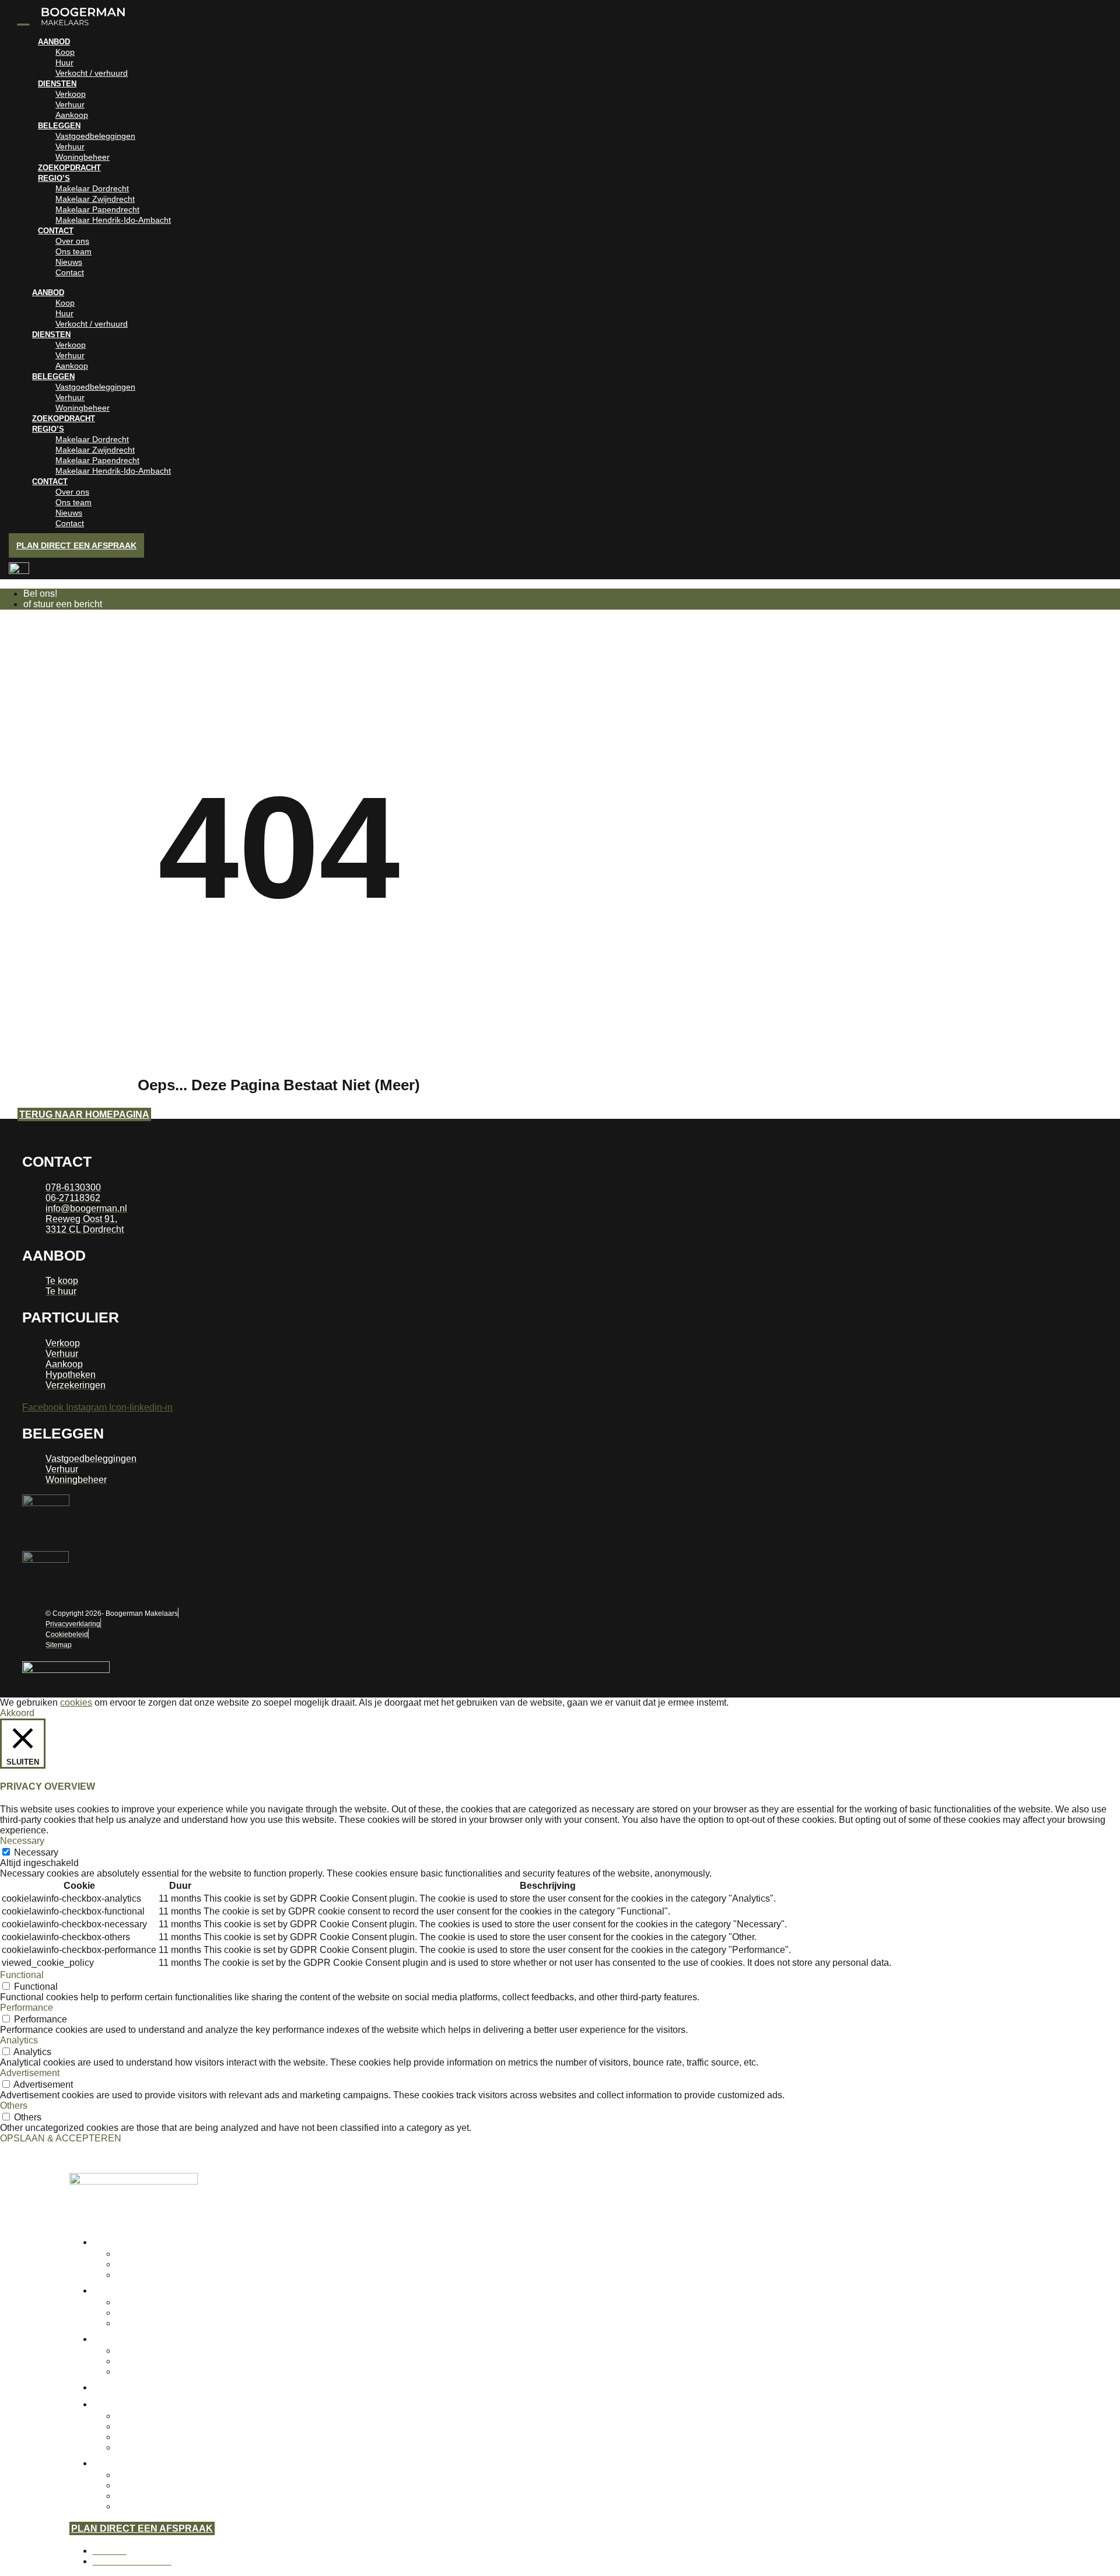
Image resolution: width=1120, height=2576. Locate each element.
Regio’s (54, 178)
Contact (56, 231)
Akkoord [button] (17, 1713)
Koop (65, 52)
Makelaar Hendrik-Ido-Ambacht (113, 220)
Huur (64, 62)
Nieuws (69, 262)
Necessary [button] (22, 1841)
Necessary (36, 1852)
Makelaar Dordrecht (92, 188)
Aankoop (72, 115)
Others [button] (14, 2106)
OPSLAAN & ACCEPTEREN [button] (61, 2138)
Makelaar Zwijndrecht (95, 199)
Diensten (57, 84)
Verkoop (71, 94)
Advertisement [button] (30, 2073)
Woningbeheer (83, 157)
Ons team (73, 251)
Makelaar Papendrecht (97, 209)
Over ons (72, 241)
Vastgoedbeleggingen (95, 136)
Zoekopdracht (69, 168)
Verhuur (70, 104)
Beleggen (59, 126)
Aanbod (54, 42)
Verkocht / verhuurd (92, 73)
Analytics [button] (19, 2040)
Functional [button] (22, 1975)
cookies (76, 1702)
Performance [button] (27, 2008)
